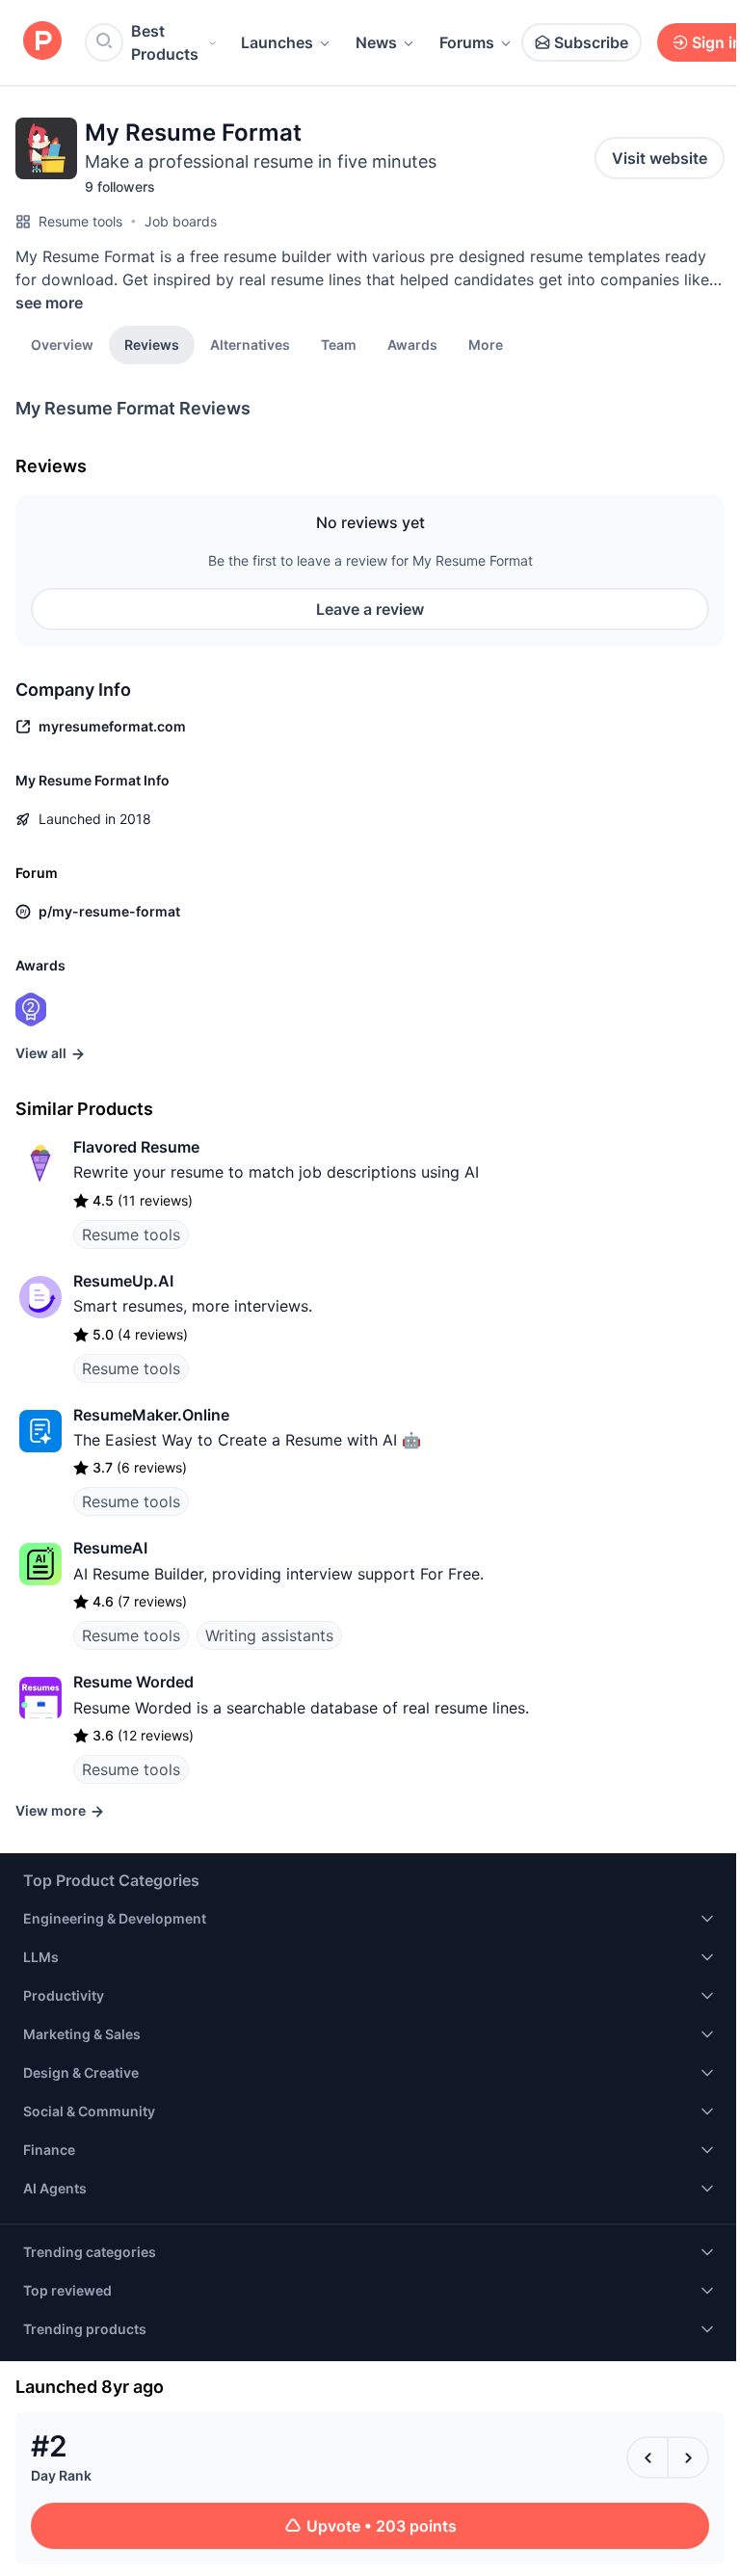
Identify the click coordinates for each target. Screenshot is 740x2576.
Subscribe (591, 42)
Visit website (660, 158)
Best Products (165, 42)
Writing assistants (269, 1635)
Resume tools (80, 221)
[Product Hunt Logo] (42, 42)
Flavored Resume (136, 1147)
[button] (486, 344)
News (376, 42)
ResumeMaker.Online (151, 1415)
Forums (467, 42)
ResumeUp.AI (123, 1281)
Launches (277, 42)
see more (49, 303)
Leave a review (370, 609)
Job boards (181, 221)
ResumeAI (110, 1548)
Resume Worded (133, 1682)
